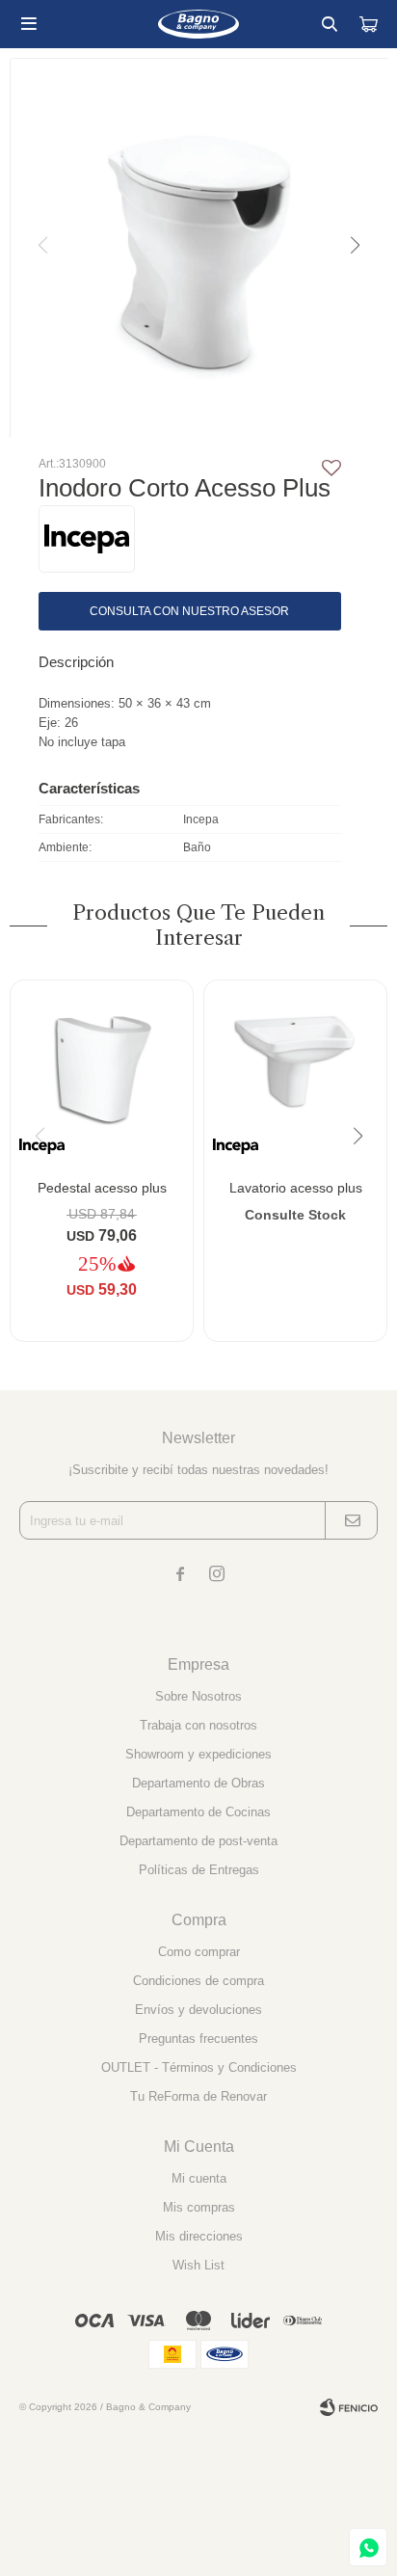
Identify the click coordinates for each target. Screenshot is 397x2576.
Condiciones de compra (198, 1981)
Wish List (198, 2265)
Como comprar (199, 1952)
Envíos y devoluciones (198, 2010)
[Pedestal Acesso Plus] (102, 1072)
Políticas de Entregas (199, 1870)
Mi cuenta (199, 2178)
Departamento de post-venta (198, 1841)
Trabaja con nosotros (198, 1725)
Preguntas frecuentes (198, 2039)
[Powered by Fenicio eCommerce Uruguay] (349, 2407)
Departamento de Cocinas (198, 1812)
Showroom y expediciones (198, 1754)
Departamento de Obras (198, 1783)
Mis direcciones (199, 2236)
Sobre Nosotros (198, 1696)
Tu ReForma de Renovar (198, 2096)
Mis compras (199, 2207)
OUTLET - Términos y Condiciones (199, 2067)
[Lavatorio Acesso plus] (295, 1072)
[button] (330, 24)
